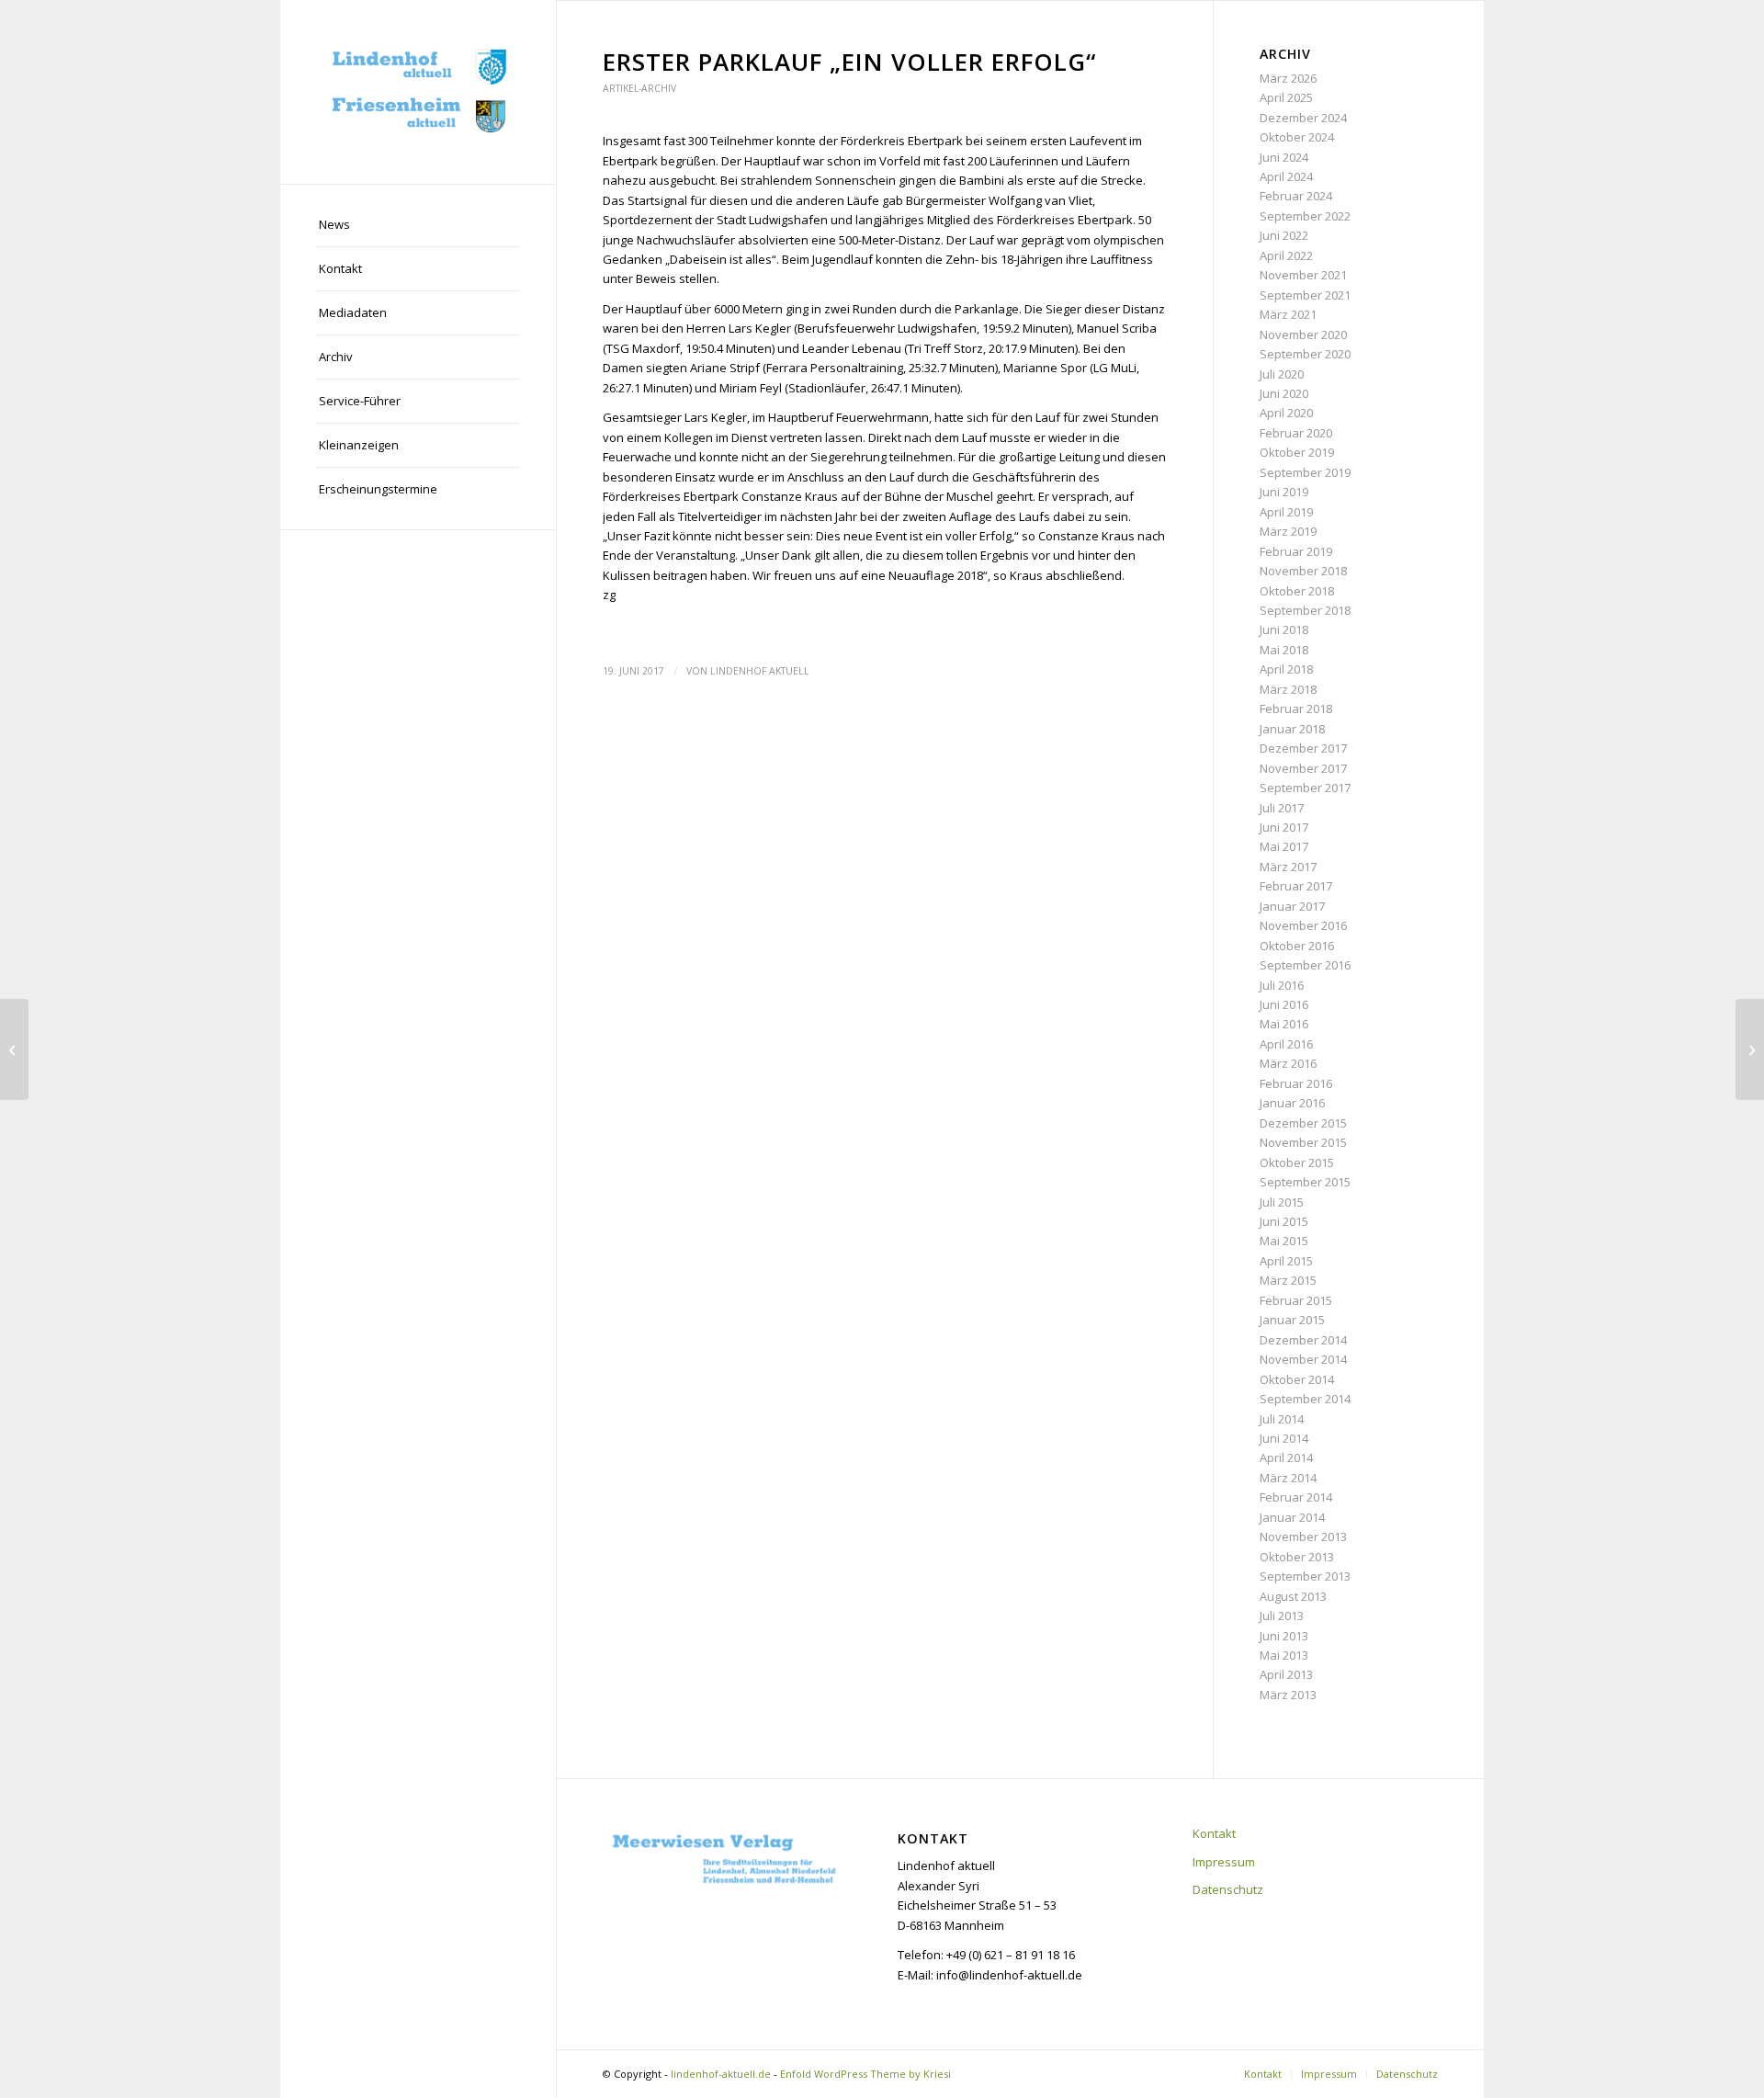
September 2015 (1305, 1182)
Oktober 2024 (1297, 137)
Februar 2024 (1296, 196)
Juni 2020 (1284, 393)
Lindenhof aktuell (760, 671)
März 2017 (1288, 867)
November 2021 (1303, 275)
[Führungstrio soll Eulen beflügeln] (14, 1049)
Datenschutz (1228, 1889)
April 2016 (1286, 1044)
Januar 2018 (1292, 729)
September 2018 (1305, 610)
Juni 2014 (1284, 1438)
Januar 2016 (1292, 1103)
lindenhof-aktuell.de (721, 2074)
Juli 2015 (1282, 1202)
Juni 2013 (1284, 1636)
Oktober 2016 (1297, 946)
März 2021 (1288, 314)
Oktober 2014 (1297, 1379)
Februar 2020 (1296, 433)
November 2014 (1303, 1359)
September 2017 (1305, 788)
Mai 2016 (1284, 1024)
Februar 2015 (1296, 1300)
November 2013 (1303, 1537)
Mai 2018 (1284, 650)
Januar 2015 (1292, 1320)
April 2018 (1286, 669)
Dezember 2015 (1303, 1123)
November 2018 (1303, 571)
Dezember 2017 (1303, 748)
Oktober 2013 (1297, 1557)
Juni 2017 (1284, 827)
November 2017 (1303, 768)
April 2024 (1286, 176)
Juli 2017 (1282, 808)
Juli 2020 (1282, 374)
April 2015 (1286, 1261)
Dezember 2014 (1303, 1340)
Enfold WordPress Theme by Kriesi (865, 2074)
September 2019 (1305, 472)
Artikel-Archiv (639, 88)
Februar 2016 (1296, 1083)
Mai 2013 (1284, 1655)
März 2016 (1288, 1063)
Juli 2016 (1282, 985)
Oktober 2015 (1297, 1162)
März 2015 (1288, 1280)
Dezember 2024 (1303, 118)
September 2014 (1305, 1399)
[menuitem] (418, 225)
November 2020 (1303, 335)
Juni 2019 (1284, 492)
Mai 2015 (1284, 1241)
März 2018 (1288, 689)
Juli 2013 (1282, 1616)
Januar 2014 (1292, 1517)
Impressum (1224, 1862)
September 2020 (1305, 354)
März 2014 (1288, 1478)
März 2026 (1288, 78)
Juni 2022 (1284, 235)
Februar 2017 (1296, 886)
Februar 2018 (1296, 709)
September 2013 (1305, 1576)
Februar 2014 (1296, 1497)
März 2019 (1288, 531)
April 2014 (1286, 1457)
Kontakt (1214, 1833)
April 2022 (1286, 255)
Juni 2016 (1284, 1004)
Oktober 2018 (1297, 591)
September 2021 (1305, 295)
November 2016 (1303, 925)
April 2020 (1286, 413)
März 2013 (1288, 1695)
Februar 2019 (1296, 551)
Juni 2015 (1284, 1221)
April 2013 (1286, 1674)
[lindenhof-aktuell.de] (418, 92)
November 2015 (1303, 1142)
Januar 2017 (1292, 906)
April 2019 (1286, 512)
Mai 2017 (1284, 846)
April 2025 (1286, 97)
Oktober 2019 (1297, 452)
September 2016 (1305, 965)
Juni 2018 (1284, 629)
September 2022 (1305, 216)
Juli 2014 (1282, 1419)
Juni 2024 (1284, 157)
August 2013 (1293, 1596)
